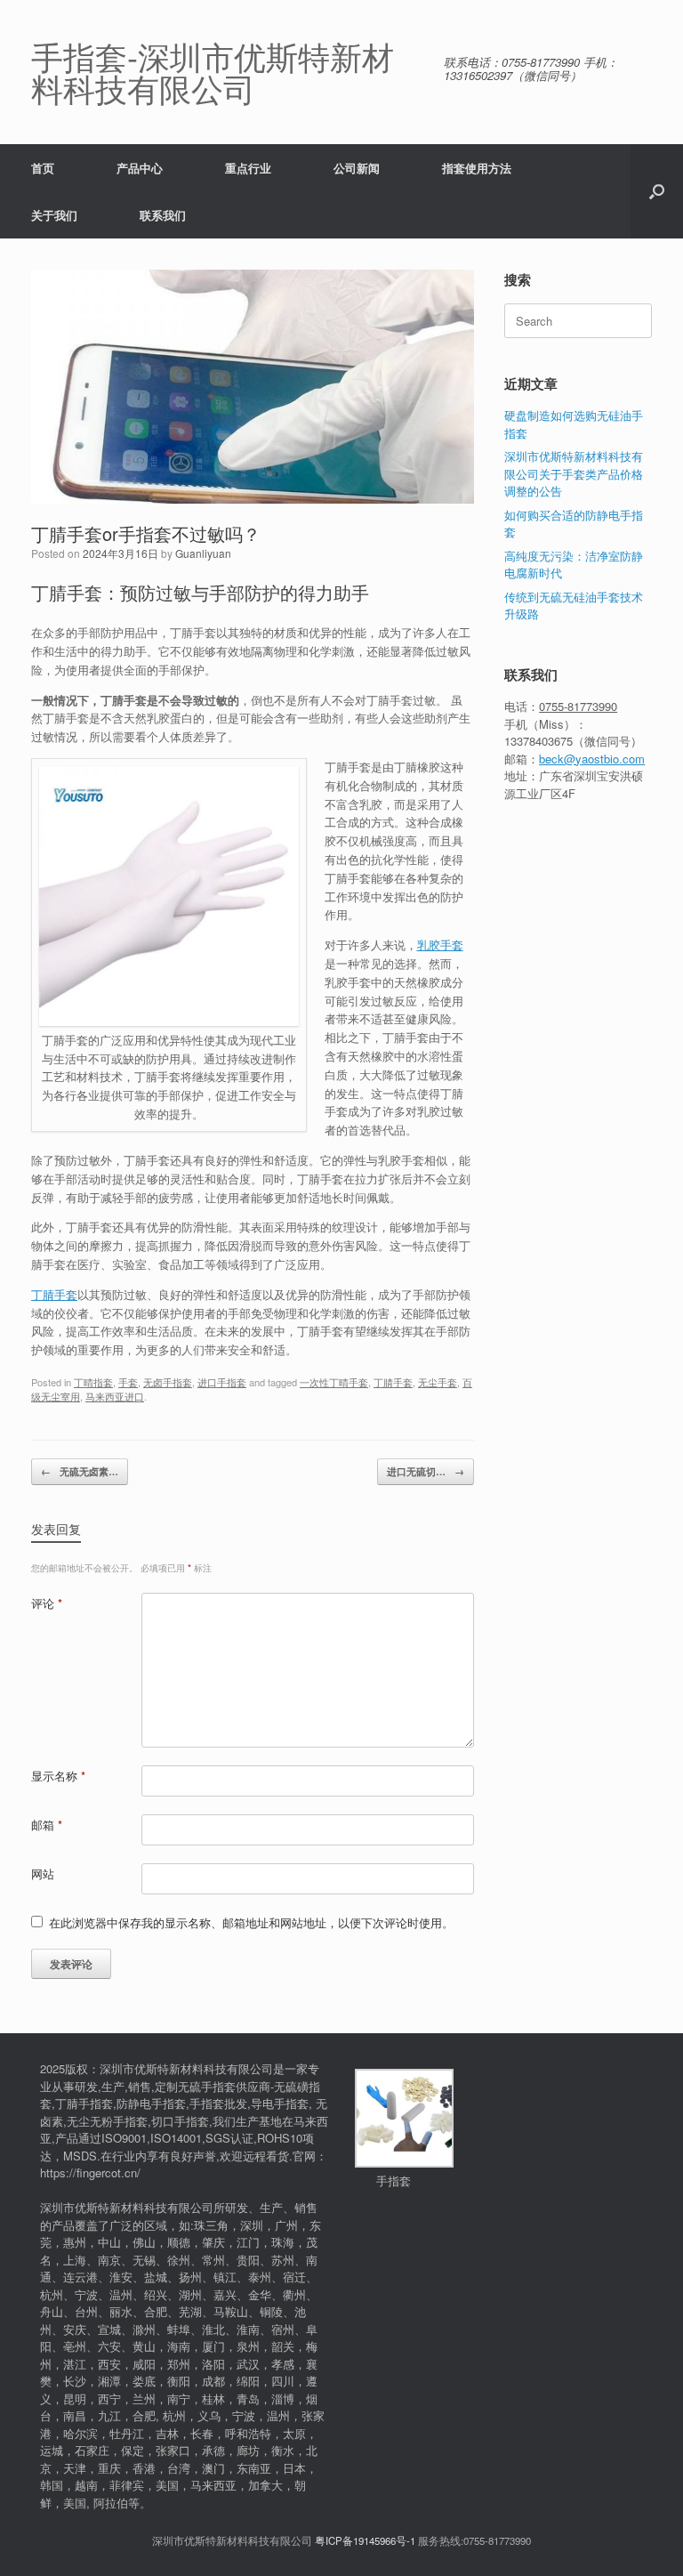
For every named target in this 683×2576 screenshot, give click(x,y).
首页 (43, 168)
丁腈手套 (54, 1294)
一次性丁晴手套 (334, 1382)
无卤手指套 (168, 1382)
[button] (657, 191)
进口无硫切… (426, 1471)
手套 (128, 1382)
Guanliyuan (203, 553)
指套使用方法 (477, 168)
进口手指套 (222, 1382)
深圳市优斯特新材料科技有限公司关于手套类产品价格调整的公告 (574, 473)
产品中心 (140, 168)
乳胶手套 (440, 945)
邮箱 (47, 1825)
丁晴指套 (93, 1382)
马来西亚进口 (115, 1396)
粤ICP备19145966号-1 (365, 2540)
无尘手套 (438, 1382)
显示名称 (58, 1776)
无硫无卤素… (80, 1471)
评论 (47, 1603)
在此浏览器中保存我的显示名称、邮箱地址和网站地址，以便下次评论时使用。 (251, 1922)
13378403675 (538, 741)
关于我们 (54, 215)
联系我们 (163, 215)
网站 (43, 1873)
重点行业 (248, 168)
